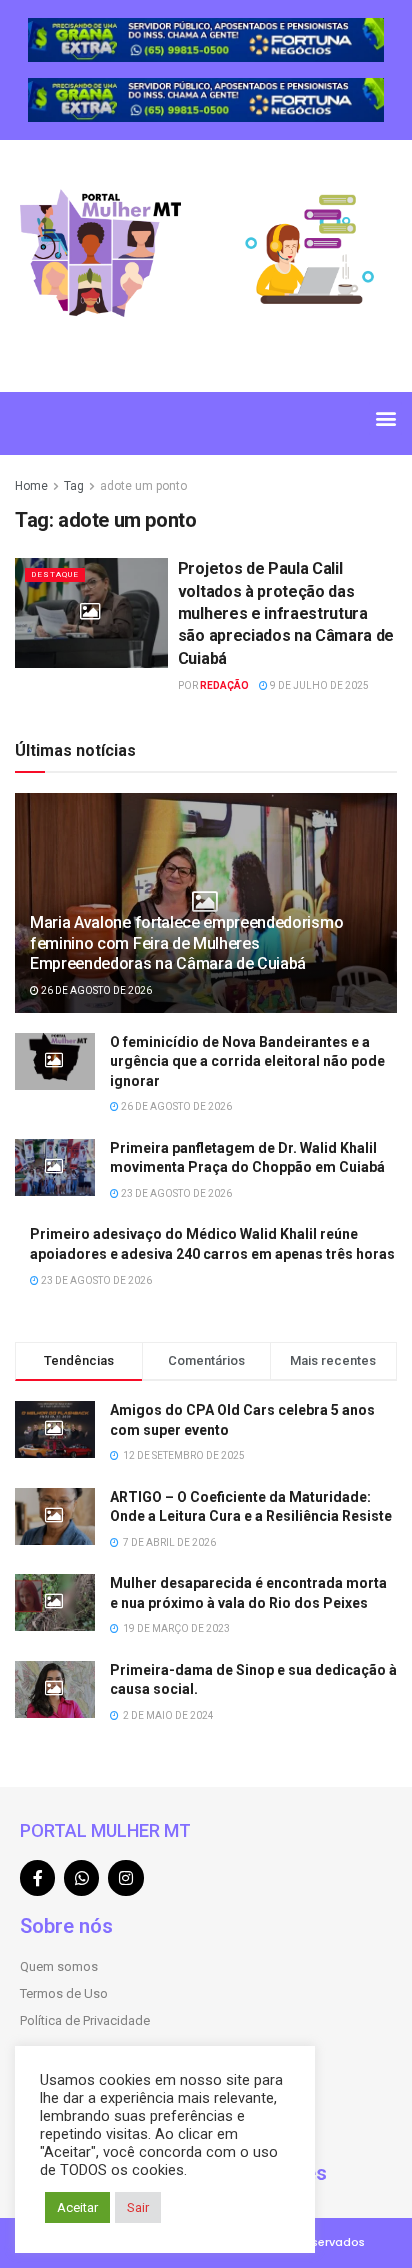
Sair (138, 2207)
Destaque (55, 574)
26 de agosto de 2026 (95, 990)
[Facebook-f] (37, 1877)
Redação (224, 685)
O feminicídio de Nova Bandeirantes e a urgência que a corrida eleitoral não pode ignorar (247, 1061)
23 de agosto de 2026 (175, 1193)
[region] (206, 40)
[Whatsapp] (81, 1877)
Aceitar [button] (77, 2207)
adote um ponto (143, 486)
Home (31, 486)
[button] (385, 418)
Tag (74, 486)
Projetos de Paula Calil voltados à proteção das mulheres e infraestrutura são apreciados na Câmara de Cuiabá (286, 613)
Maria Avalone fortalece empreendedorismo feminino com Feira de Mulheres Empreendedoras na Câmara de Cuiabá (186, 943)
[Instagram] (125, 1877)
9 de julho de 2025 (318, 685)
